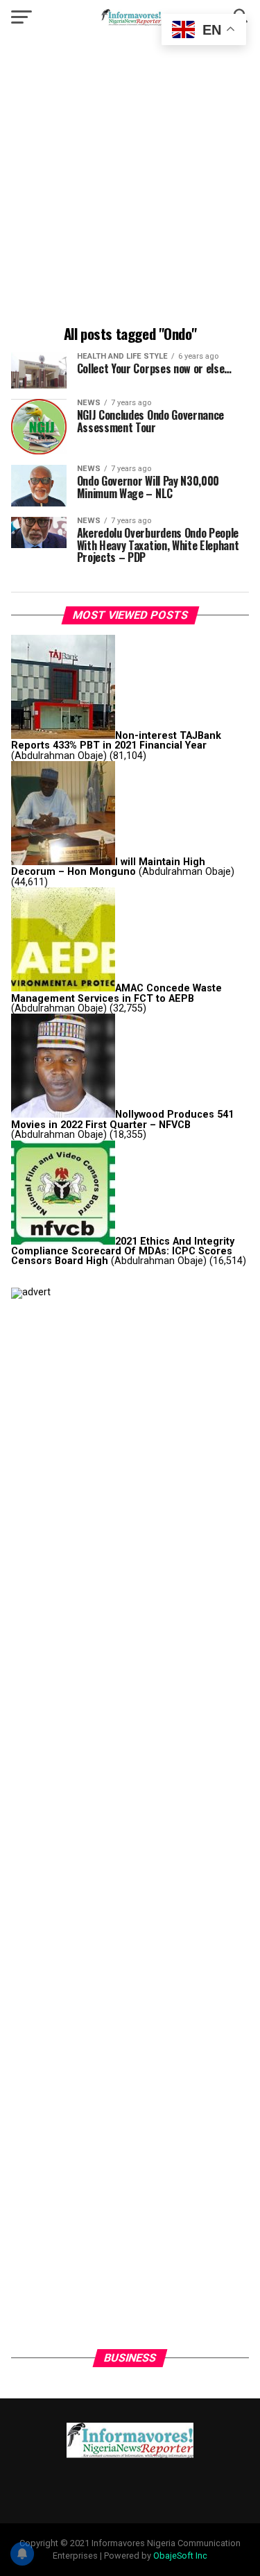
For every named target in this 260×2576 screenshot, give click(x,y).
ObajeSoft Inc (180, 2556)
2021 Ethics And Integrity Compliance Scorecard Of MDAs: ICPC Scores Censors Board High (123, 1252)
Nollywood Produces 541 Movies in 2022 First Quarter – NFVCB (122, 1119)
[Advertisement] (130, 182)
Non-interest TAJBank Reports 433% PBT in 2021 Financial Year (116, 741)
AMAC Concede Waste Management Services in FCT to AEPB (116, 993)
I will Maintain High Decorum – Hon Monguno (108, 867)
